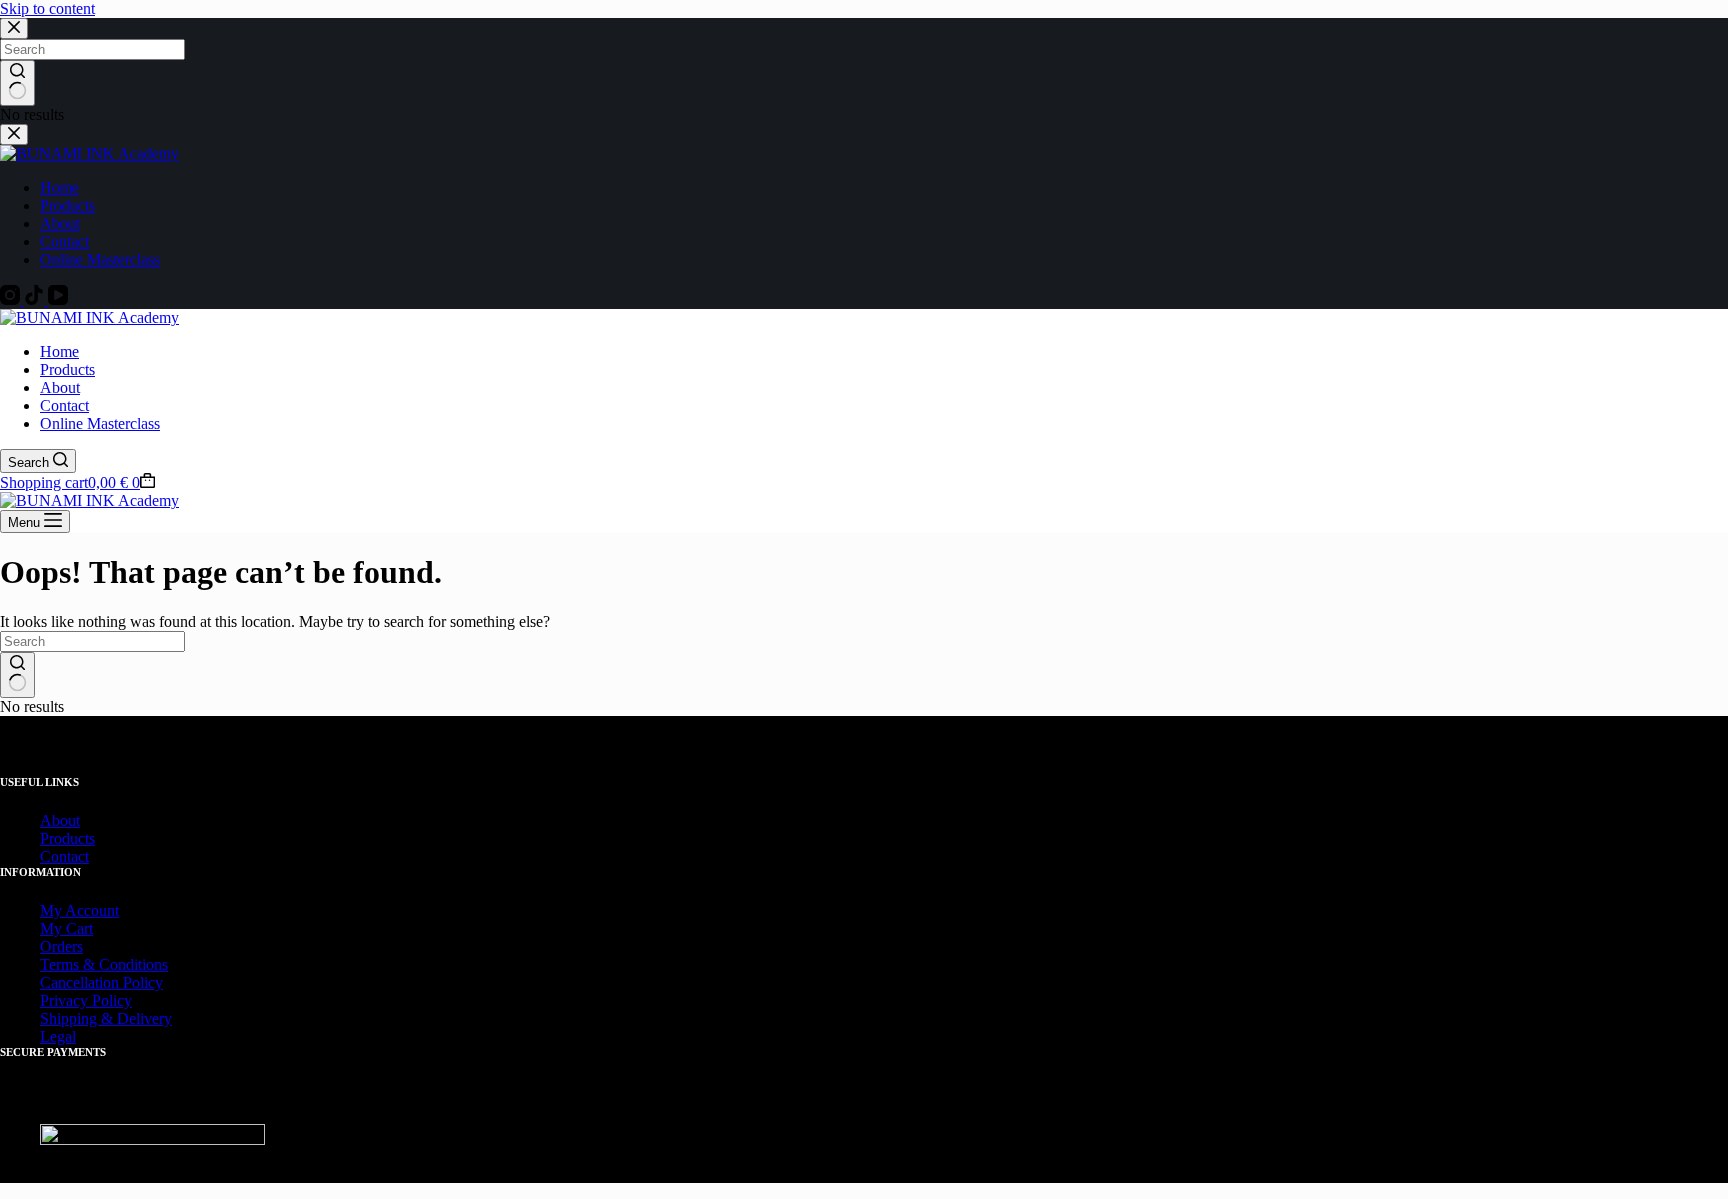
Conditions (133, 964)
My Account (79, 910)
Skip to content (47, 8)
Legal (58, 1036)
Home (59, 351)
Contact (64, 405)
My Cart (66, 928)
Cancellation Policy (101, 982)
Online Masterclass (100, 423)
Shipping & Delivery (106, 1018)
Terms (59, 964)
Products (67, 369)
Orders (61, 946)
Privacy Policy (86, 1000)
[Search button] (17, 675)
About (60, 387)
